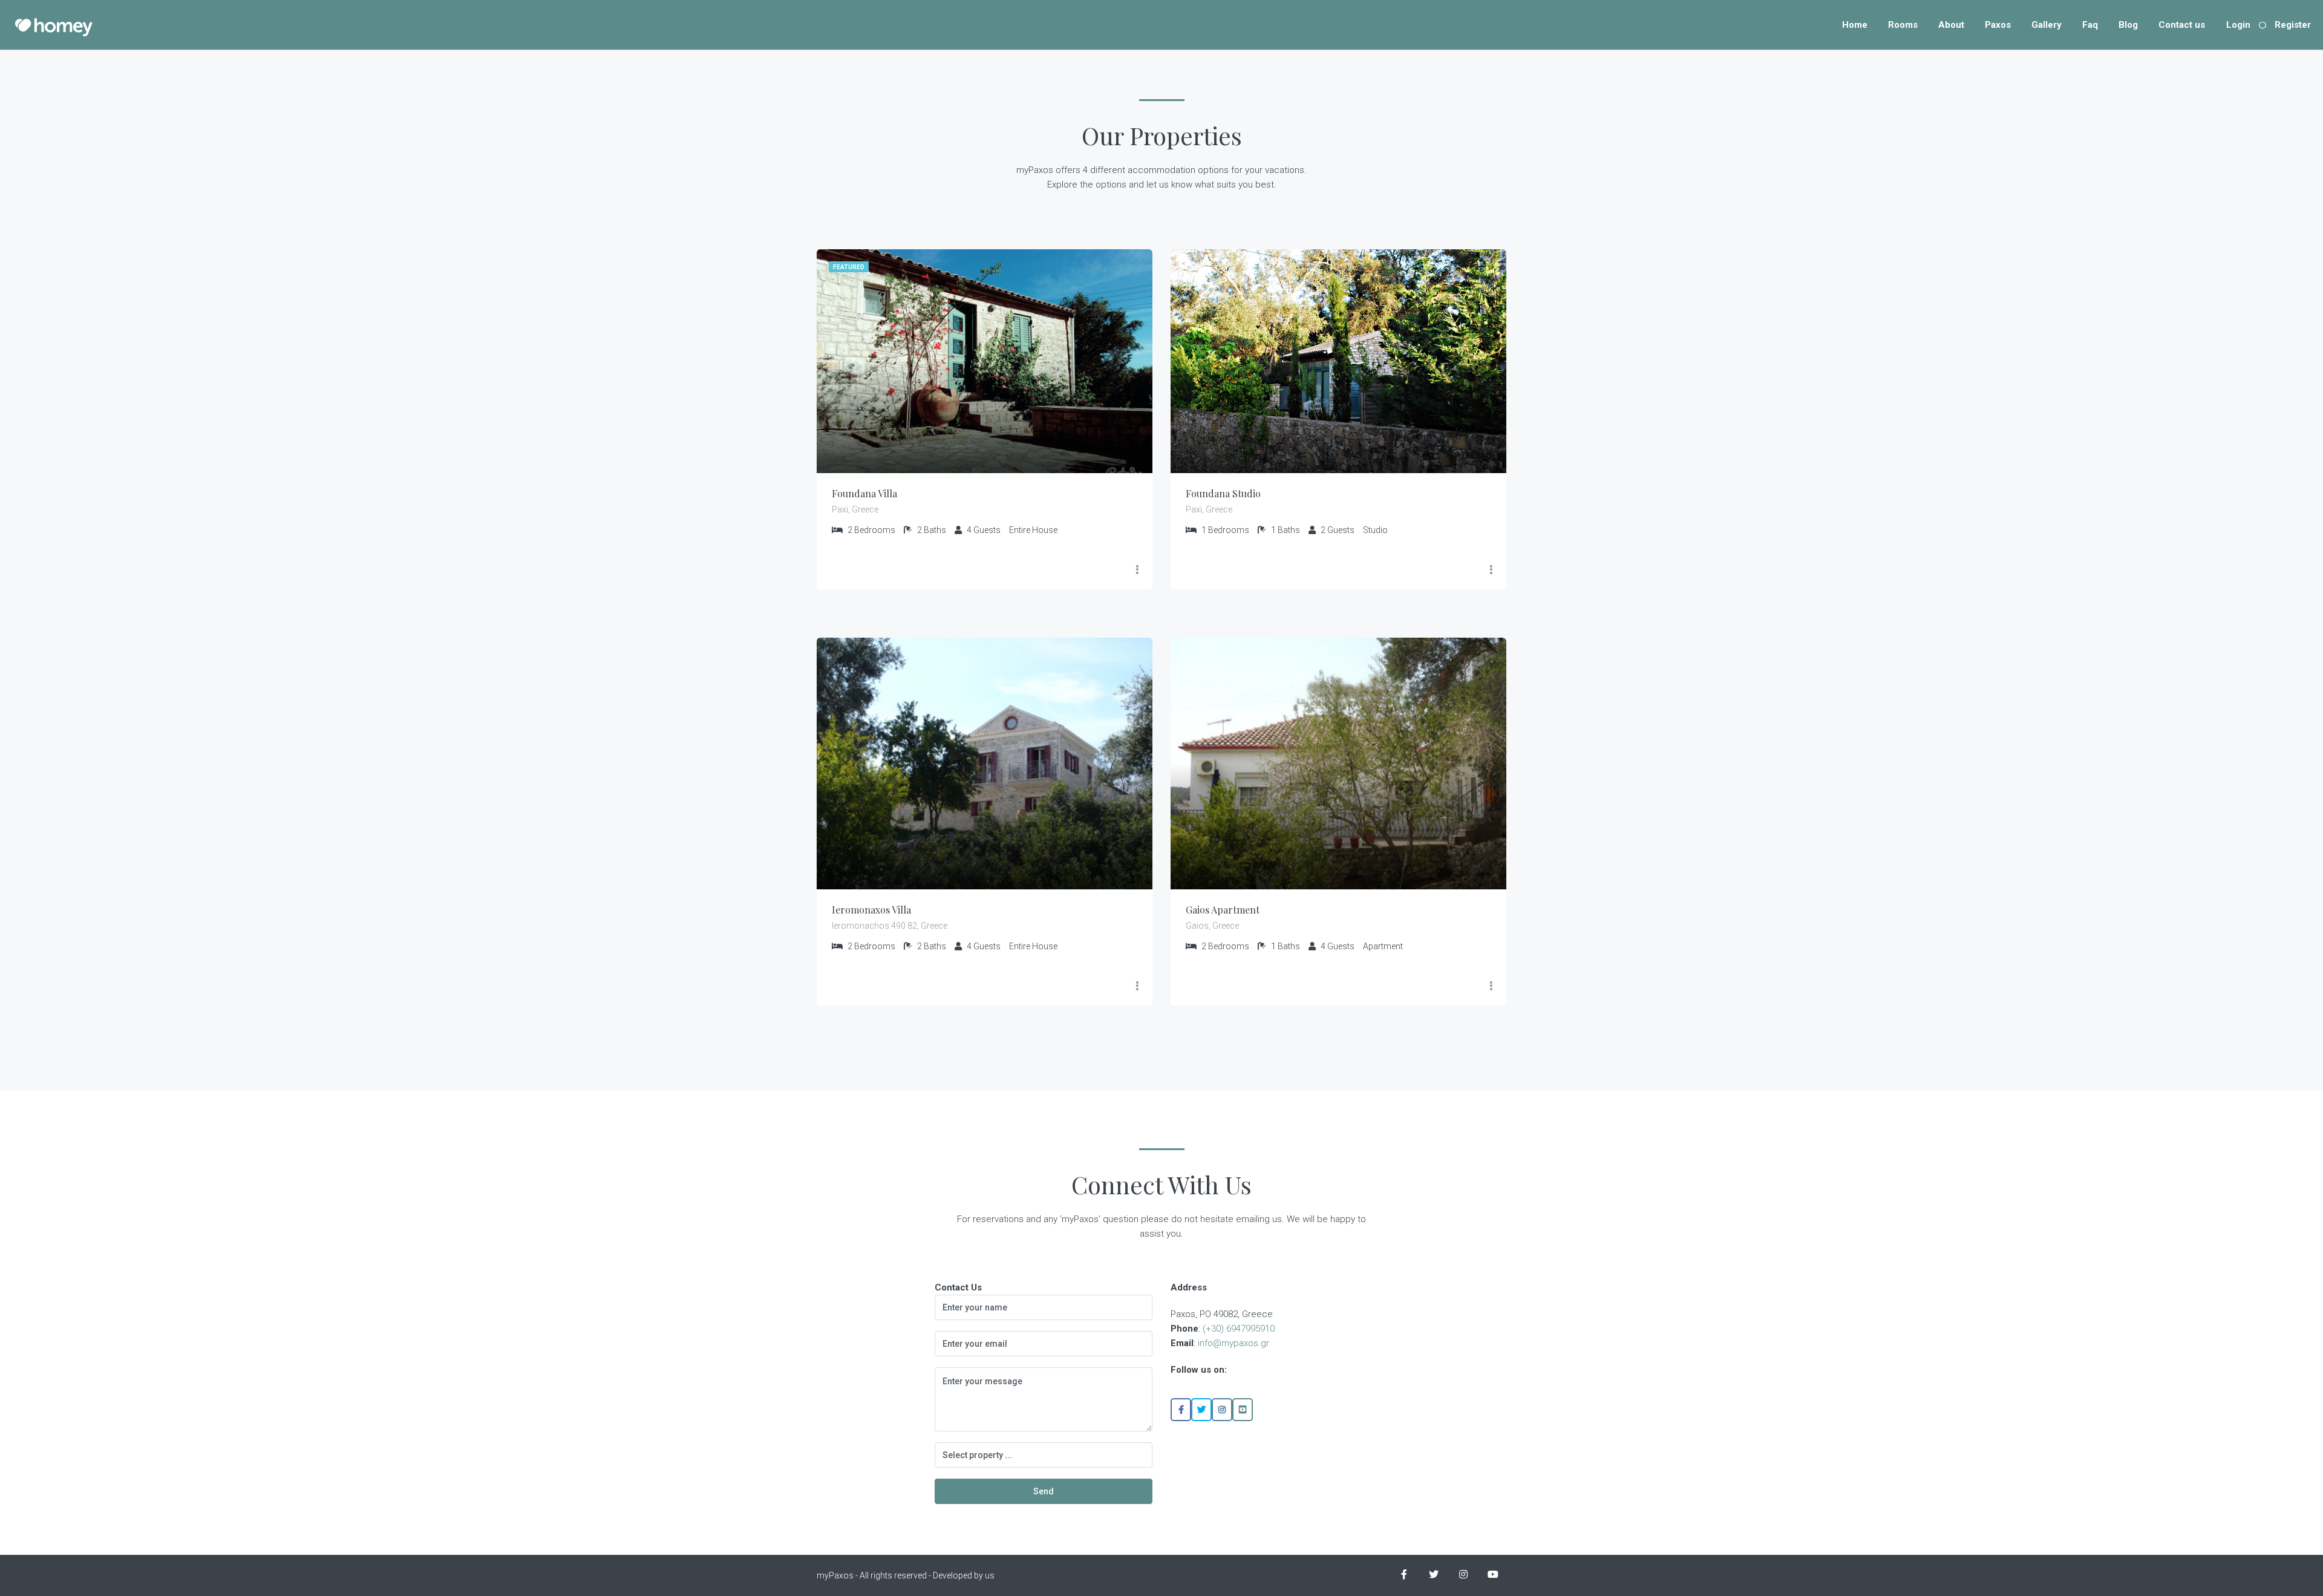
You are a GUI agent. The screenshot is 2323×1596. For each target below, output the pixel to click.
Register (2293, 25)
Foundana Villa (864, 493)
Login (2238, 25)
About (1951, 25)
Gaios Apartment (1223, 910)
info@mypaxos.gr (1233, 1343)
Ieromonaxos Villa (871, 910)
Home (1855, 25)
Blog (2128, 25)
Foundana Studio (1223, 493)
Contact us (2182, 25)
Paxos (1998, 25)
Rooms (1903, 25)
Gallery (2047, 25)
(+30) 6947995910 (1239, 1329)
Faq (2090, 25)
